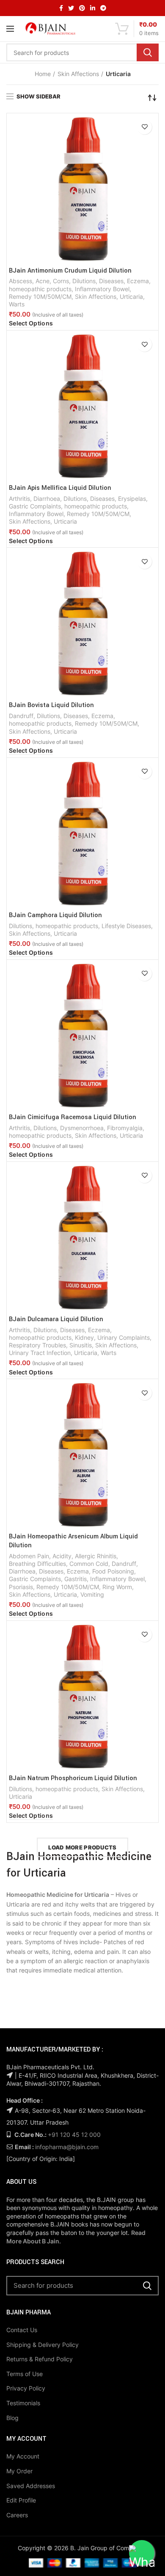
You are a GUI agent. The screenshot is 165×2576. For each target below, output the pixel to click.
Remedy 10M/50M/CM (40, 296)
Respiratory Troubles (37, 1345)
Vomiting (92, 1594)
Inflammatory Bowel (102, 289)
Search (148, 52)
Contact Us (22, 2330)
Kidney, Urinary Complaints (112, 1337)
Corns (61, 281)
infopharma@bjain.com (67, 2147)
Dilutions (84, 281)
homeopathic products (40, 289)
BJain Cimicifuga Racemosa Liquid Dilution (73, 1117)
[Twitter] (71, 8)
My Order (19, 2471)
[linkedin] (93, 8)
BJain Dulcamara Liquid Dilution (56, 1319)
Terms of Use (25, 2374)
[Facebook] (61, 8)
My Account (23, 2456)
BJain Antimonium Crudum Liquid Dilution (70, 271)
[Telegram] (103, 8)
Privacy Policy (26, 2388)
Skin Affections (78, 74)
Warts (17, 304)
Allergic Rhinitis (96, 1556)
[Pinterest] (82, 8)
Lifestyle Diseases (126, 926)
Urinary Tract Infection (40, 1353)
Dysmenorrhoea (82, 1128)
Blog (12, 2418)
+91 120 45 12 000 (74, 2135)
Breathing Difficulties (37, 1564)
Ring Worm (117, 1587)
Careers (17, 2515)
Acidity (62, 1556)
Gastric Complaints (35, 506)
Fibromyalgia (125, 1128)
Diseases (111, 281)
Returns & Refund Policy (40, 2359)
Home (43, 74)
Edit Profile (21, 2500)
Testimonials (23, 2403)
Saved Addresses (31, 2486)
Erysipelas (132, 499)
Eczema (138, 281)
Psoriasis (21, 1587)
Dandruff (21, 716)
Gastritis (76, 1579)
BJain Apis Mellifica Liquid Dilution (60, 488)
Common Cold (89, 1564)
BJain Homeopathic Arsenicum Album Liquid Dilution (73, 1541)
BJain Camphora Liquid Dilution (55, 915)
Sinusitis (81, 1345)
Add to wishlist (144, 127)
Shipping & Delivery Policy (43, 2345)
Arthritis (19, 499)
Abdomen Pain (29, 1556)
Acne (43, 281)
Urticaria (131, 296)
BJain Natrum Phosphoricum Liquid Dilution (73, 1778)
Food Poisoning (113, 1571)
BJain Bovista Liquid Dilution (51, 705)
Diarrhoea (47, 499)
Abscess (21, 281)
